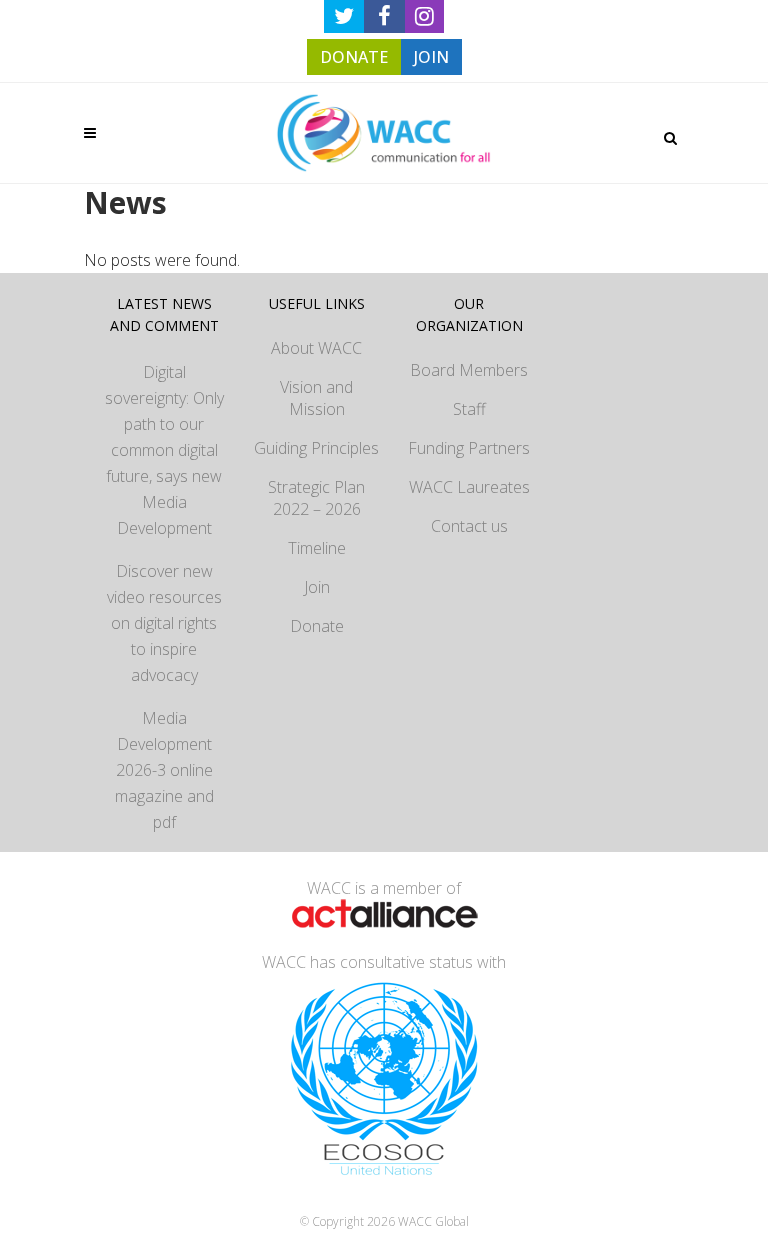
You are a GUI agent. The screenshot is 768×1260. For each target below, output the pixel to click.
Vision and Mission (316, 398)
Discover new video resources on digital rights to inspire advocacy (164, 623)
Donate (317, 626)
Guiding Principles (316, 448)
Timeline (317, 548)
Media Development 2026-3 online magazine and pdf (164, 770)
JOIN (431, 57)
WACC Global (433, 1221)
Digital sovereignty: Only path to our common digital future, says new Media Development (164, 450)
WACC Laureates (469, 487)
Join (317, 587)
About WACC (316, 348)
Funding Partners (469, 448)
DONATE (354, 57)
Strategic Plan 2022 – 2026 (316, 498)
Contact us (469, 526)
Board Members (469, 370)
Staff (469, 409)
